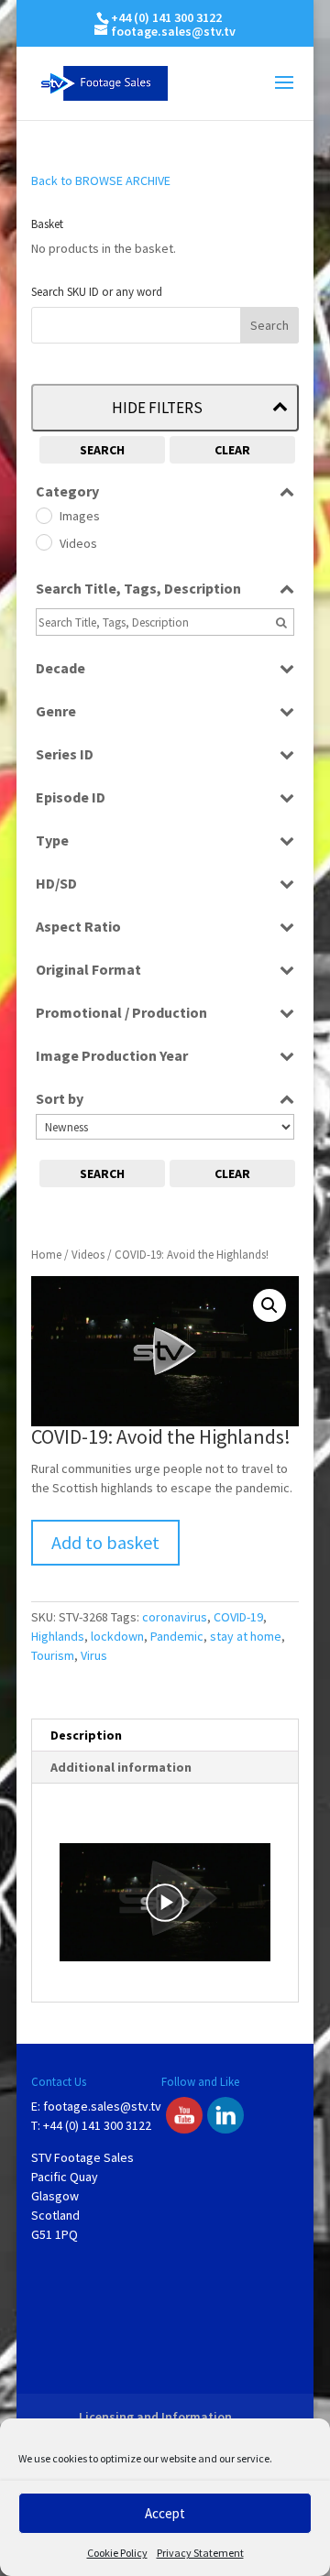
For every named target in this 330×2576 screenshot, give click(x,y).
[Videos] (43, 541)
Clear (232, 450)
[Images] (43, 515)
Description (86, 1735)
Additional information (121, 1767)
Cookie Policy (117, 2553)
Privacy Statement (200, 2553)
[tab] (165, 1736)
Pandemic (177, 1636)
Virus (94, 1655)
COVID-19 (238, 1617)
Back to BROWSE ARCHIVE (101, 180)
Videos (88, 1255)
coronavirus (175, 1617)
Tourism (53, 1655)
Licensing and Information (155, 2417)
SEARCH (102, 450)
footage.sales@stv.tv (102, 2106)
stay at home (246, 1636)
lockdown (117, 1636)
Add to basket (105, 1542)
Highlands (58, 1636)
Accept (165, 2513)
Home (46, 1255)
